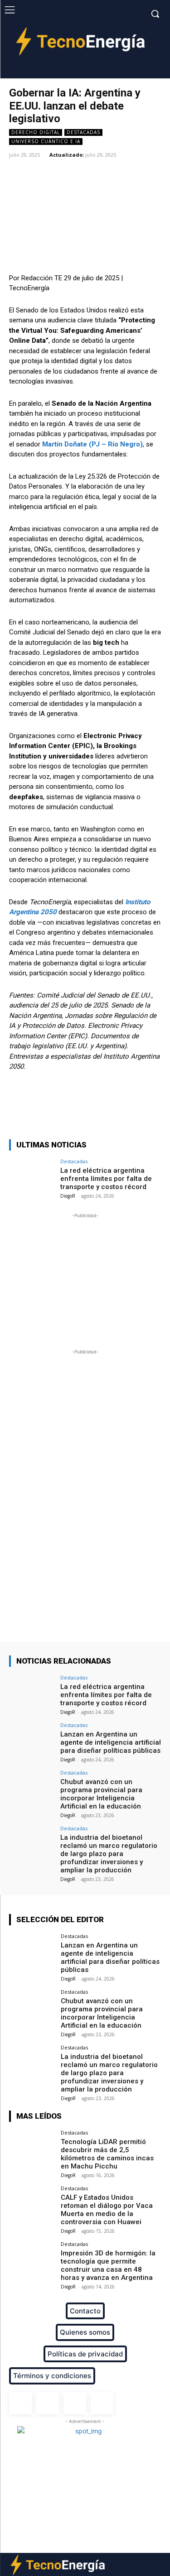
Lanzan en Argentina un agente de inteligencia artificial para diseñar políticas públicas (111, 1742)
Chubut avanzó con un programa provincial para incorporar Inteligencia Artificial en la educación (101, 1794)
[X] (139, 71)
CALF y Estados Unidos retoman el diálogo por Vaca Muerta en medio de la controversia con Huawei (107, 2210)
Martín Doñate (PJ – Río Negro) (92, 444)
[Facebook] (111, 71)
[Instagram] (125, 71)
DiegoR (68, 1196)
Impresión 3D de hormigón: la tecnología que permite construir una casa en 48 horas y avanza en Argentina (108, 2265)
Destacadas (83, 132)
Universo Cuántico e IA (46, 141)
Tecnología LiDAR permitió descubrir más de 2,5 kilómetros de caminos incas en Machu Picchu (107, 2154)
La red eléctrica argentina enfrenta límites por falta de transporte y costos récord (106, 1179)
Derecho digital (36, 132)
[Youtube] (153, 71)
